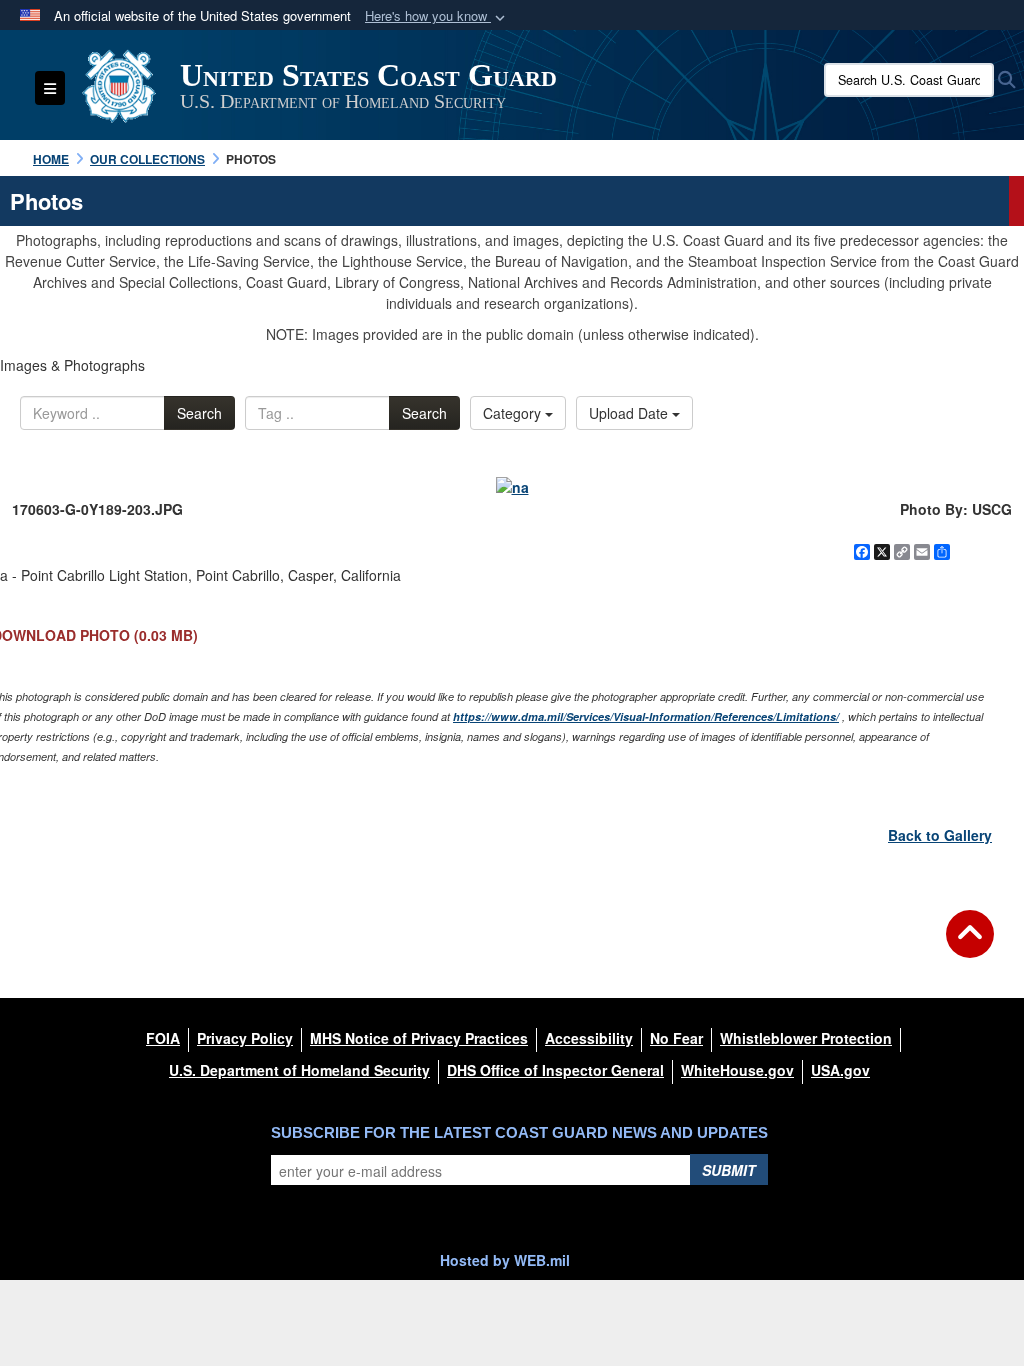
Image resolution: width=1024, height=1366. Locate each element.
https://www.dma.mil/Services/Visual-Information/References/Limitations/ (646, 716)
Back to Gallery (940, 835)
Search (199, 413)
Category (514, 413)
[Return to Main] (970, 946)
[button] (437, 16)
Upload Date (630, 413)
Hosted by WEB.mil (505, 1260)
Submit (729, 1170)
